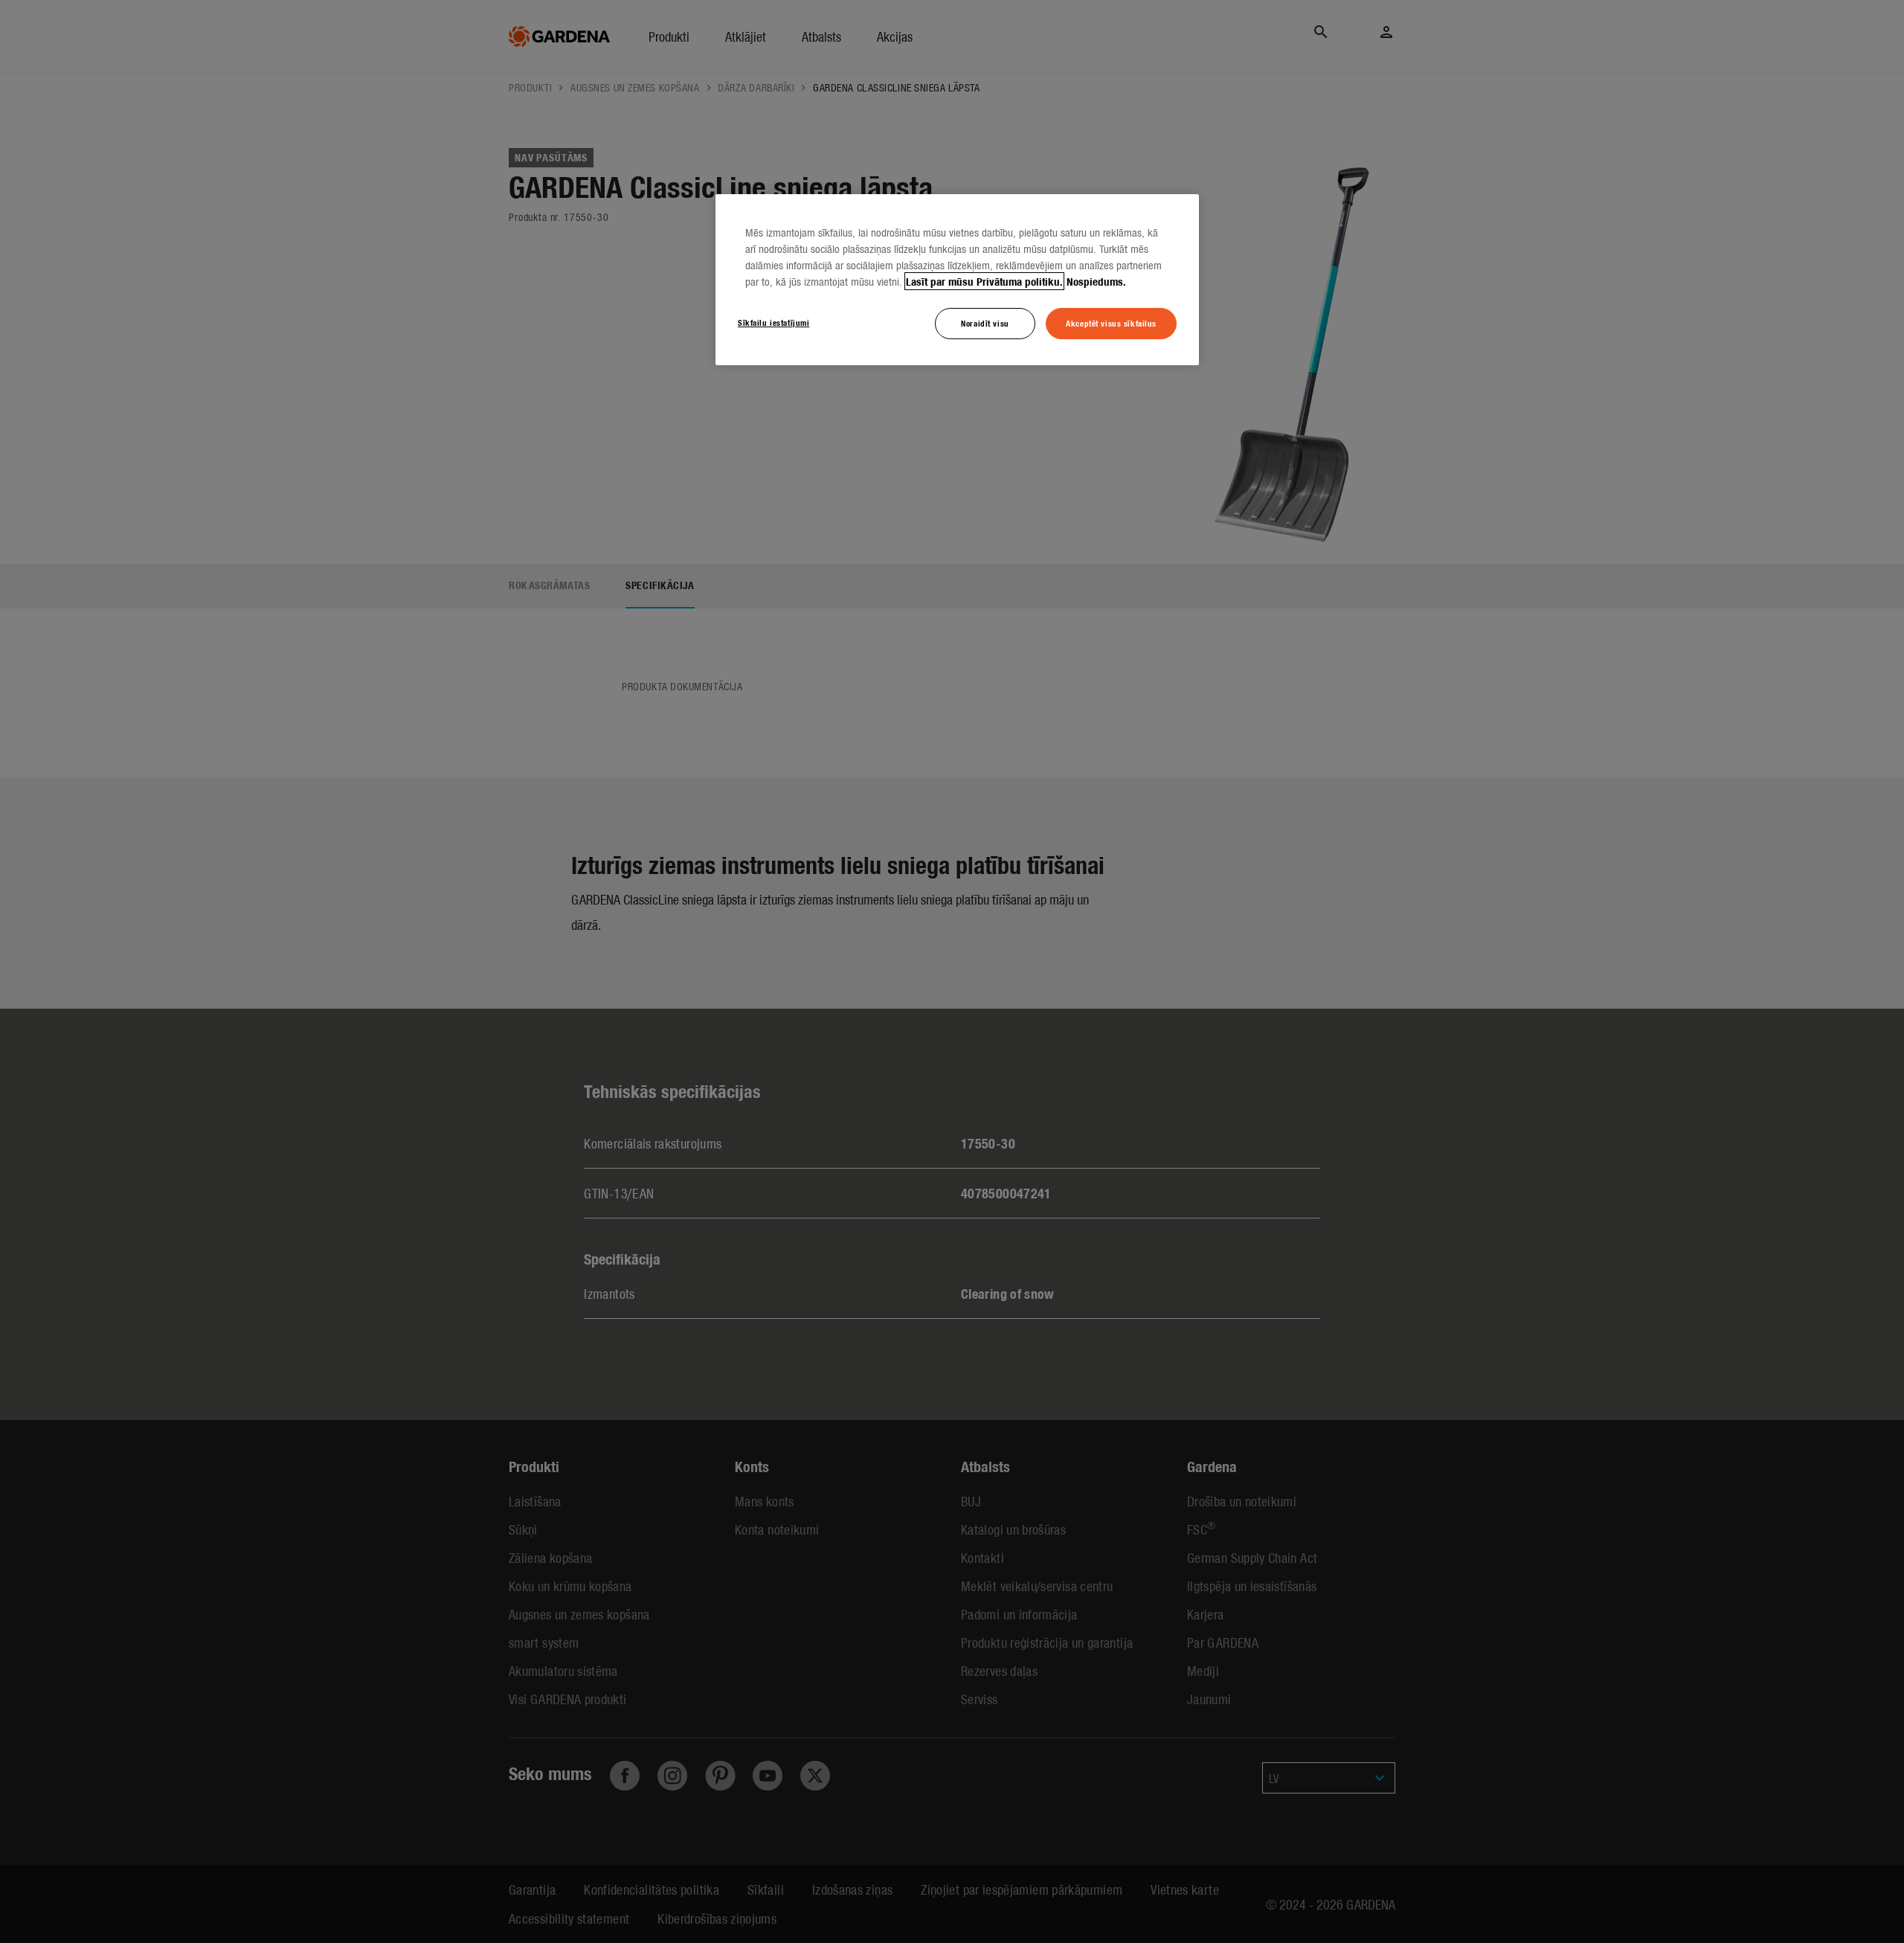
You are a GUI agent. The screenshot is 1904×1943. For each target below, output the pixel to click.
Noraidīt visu (985, 323)
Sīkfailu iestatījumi (773, 322)
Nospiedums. (1096, 281)
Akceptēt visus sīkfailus (1111, 323)
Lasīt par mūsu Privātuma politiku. (984, 281)
